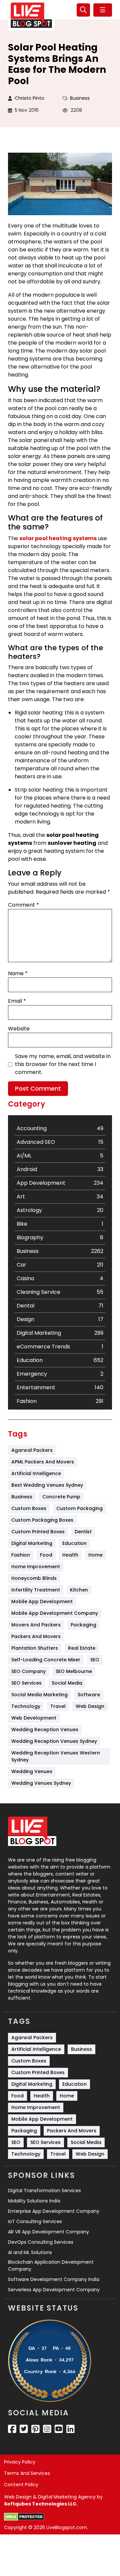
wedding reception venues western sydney (56, 1756)
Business (80, 98)
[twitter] (24, 2429)
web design (90, 1706)
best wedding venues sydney (47, 1485)
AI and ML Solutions (30, 2252)
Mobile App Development (42, 1601)
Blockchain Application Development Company (51, 2266)
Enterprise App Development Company (54, 2211)
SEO (95, 1660)
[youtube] (59, 2429)
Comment (23, 905)
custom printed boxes (38, 1532)
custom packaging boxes (42, 1520)
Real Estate (82, 1648)
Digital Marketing (32, 1543)
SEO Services (26, 1683)
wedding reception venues (45, 1730)
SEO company (28, 1671)
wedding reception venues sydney (54, 1741)
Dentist (83, 1532)
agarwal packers (32, 1450)
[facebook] (12, 2429)
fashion (21, 1555)
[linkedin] (70, 2429)
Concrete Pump (61, 1497)
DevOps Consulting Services (41, 2242)
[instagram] (47, 2429)
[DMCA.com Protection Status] (24, 2517)
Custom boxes (29, 1508)
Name (18, 973)
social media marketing (39, 1695)
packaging (83, 1625)
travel (58, 1706)
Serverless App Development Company (54, 2290)
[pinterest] (35, 2429)
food (46, 1555)
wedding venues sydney (41, 1783)
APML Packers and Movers (43, 1462)
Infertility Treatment (36, 1590)
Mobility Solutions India (34, 2201)
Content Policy (21, 2485)
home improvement (36, 1567)
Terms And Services (27, 2473)
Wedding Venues (32, 1771)
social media (67, 1683)
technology (26, 1706)
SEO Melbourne (74, 1671)
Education (74, 1543)
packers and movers (36, 1636)
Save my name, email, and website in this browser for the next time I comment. (63, 1064)
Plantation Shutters (35, 1648)
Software (89, 1695)
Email (17, 1001)
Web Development (34, 1718)
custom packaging (79, 1508)
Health (70, 1555)
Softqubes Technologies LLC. (41, 2504)
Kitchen (79, 1590)
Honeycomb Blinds (34, 1578)
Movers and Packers (36, 1625)
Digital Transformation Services (44, 2191)
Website (19, 1029)
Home (95, 1555)
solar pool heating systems (58, 538)
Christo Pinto (29, 98)
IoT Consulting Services (35, 2221)
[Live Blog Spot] (31, 15)
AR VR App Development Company (48, 2232)
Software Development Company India (54, 2279)
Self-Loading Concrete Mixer (46, 1660)
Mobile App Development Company (55, 1613)
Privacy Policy (20, 2462)
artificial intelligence (36, 1473)
